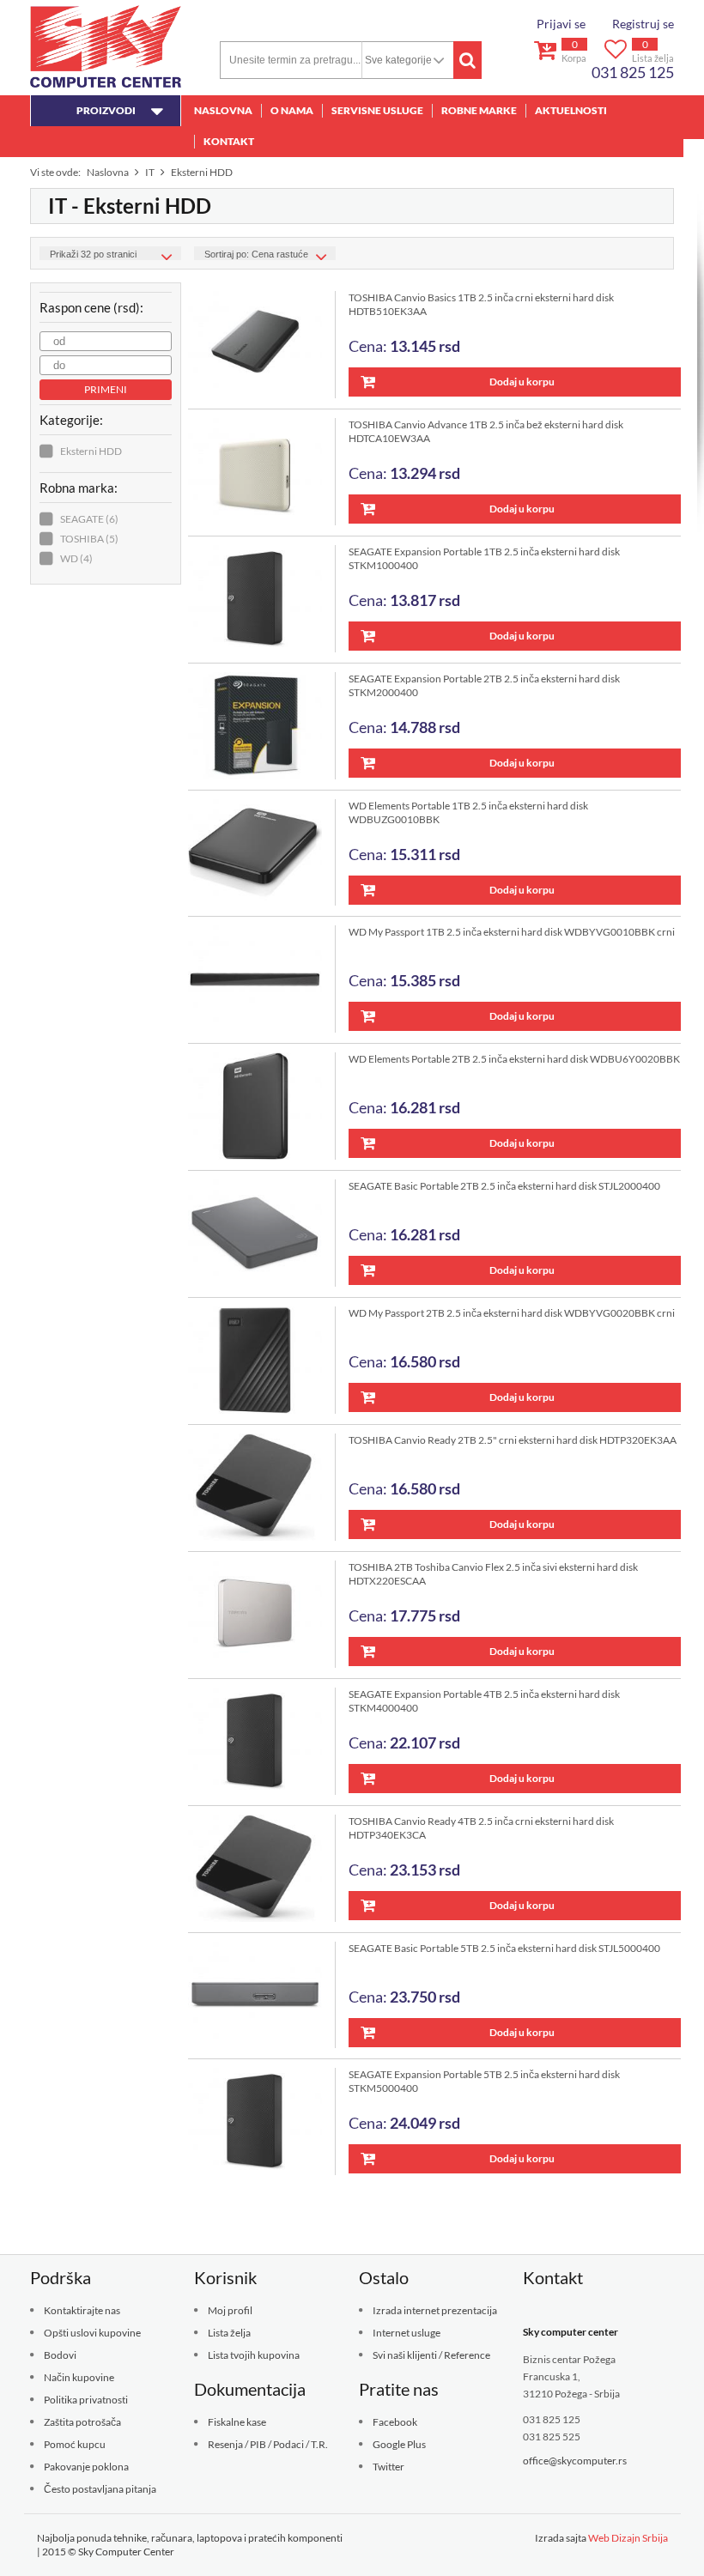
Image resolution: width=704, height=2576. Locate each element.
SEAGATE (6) (89, 519)
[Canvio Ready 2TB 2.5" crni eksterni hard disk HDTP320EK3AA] (262, 1487)
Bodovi (60, 2355)
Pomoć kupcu (75, 2444)
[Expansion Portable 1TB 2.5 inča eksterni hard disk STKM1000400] (262, 599)
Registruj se (643, 24)
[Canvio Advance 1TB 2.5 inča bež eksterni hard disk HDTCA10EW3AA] (262, 472)
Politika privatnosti (86, 2400)
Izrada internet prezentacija (435, 2310)
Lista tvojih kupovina (254, 2355)
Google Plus (399, 2444)
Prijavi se (561, 24)
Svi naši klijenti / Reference (431, 2355)
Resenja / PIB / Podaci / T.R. (268, 2444)
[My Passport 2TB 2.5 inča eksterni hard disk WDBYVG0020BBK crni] (262, 1360)
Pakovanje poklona (86, 2467)
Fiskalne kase (237, 2422)
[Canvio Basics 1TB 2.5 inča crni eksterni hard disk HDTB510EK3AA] (262, 345)
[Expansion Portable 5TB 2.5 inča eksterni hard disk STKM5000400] (262, 2121)
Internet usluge (407, 2333)
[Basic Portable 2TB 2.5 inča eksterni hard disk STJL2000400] (262, 1233)
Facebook (395, 2422)
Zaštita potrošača (82, 2422)
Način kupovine (79, 2377)
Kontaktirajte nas (82, 2310)
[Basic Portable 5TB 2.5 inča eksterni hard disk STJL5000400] (262, 1995)
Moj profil (230, 2310)
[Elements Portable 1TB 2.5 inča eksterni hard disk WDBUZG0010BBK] (262, 853)
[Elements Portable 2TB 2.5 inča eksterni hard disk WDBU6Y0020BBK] (262, 1106)
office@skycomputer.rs (575, 2461)
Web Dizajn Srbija (628, 2538)
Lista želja (229, 2333)
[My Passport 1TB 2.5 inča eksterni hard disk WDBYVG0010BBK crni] (262, 979)
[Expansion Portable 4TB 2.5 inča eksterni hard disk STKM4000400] (262, 1741)
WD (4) (76, 558)
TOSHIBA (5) (89, 539)
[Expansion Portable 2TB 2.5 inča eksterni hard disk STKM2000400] (262, 726)
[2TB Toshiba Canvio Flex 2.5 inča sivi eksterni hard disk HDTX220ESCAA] (262, 1614)
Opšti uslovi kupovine (92, 2333)
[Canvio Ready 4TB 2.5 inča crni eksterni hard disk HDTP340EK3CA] (262, 1868)
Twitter (388, 2467)
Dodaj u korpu (522, 382)
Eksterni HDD (91, 451)
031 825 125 (633, 72)
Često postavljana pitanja (100, 2489)
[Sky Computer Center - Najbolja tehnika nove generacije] (106, 46)
